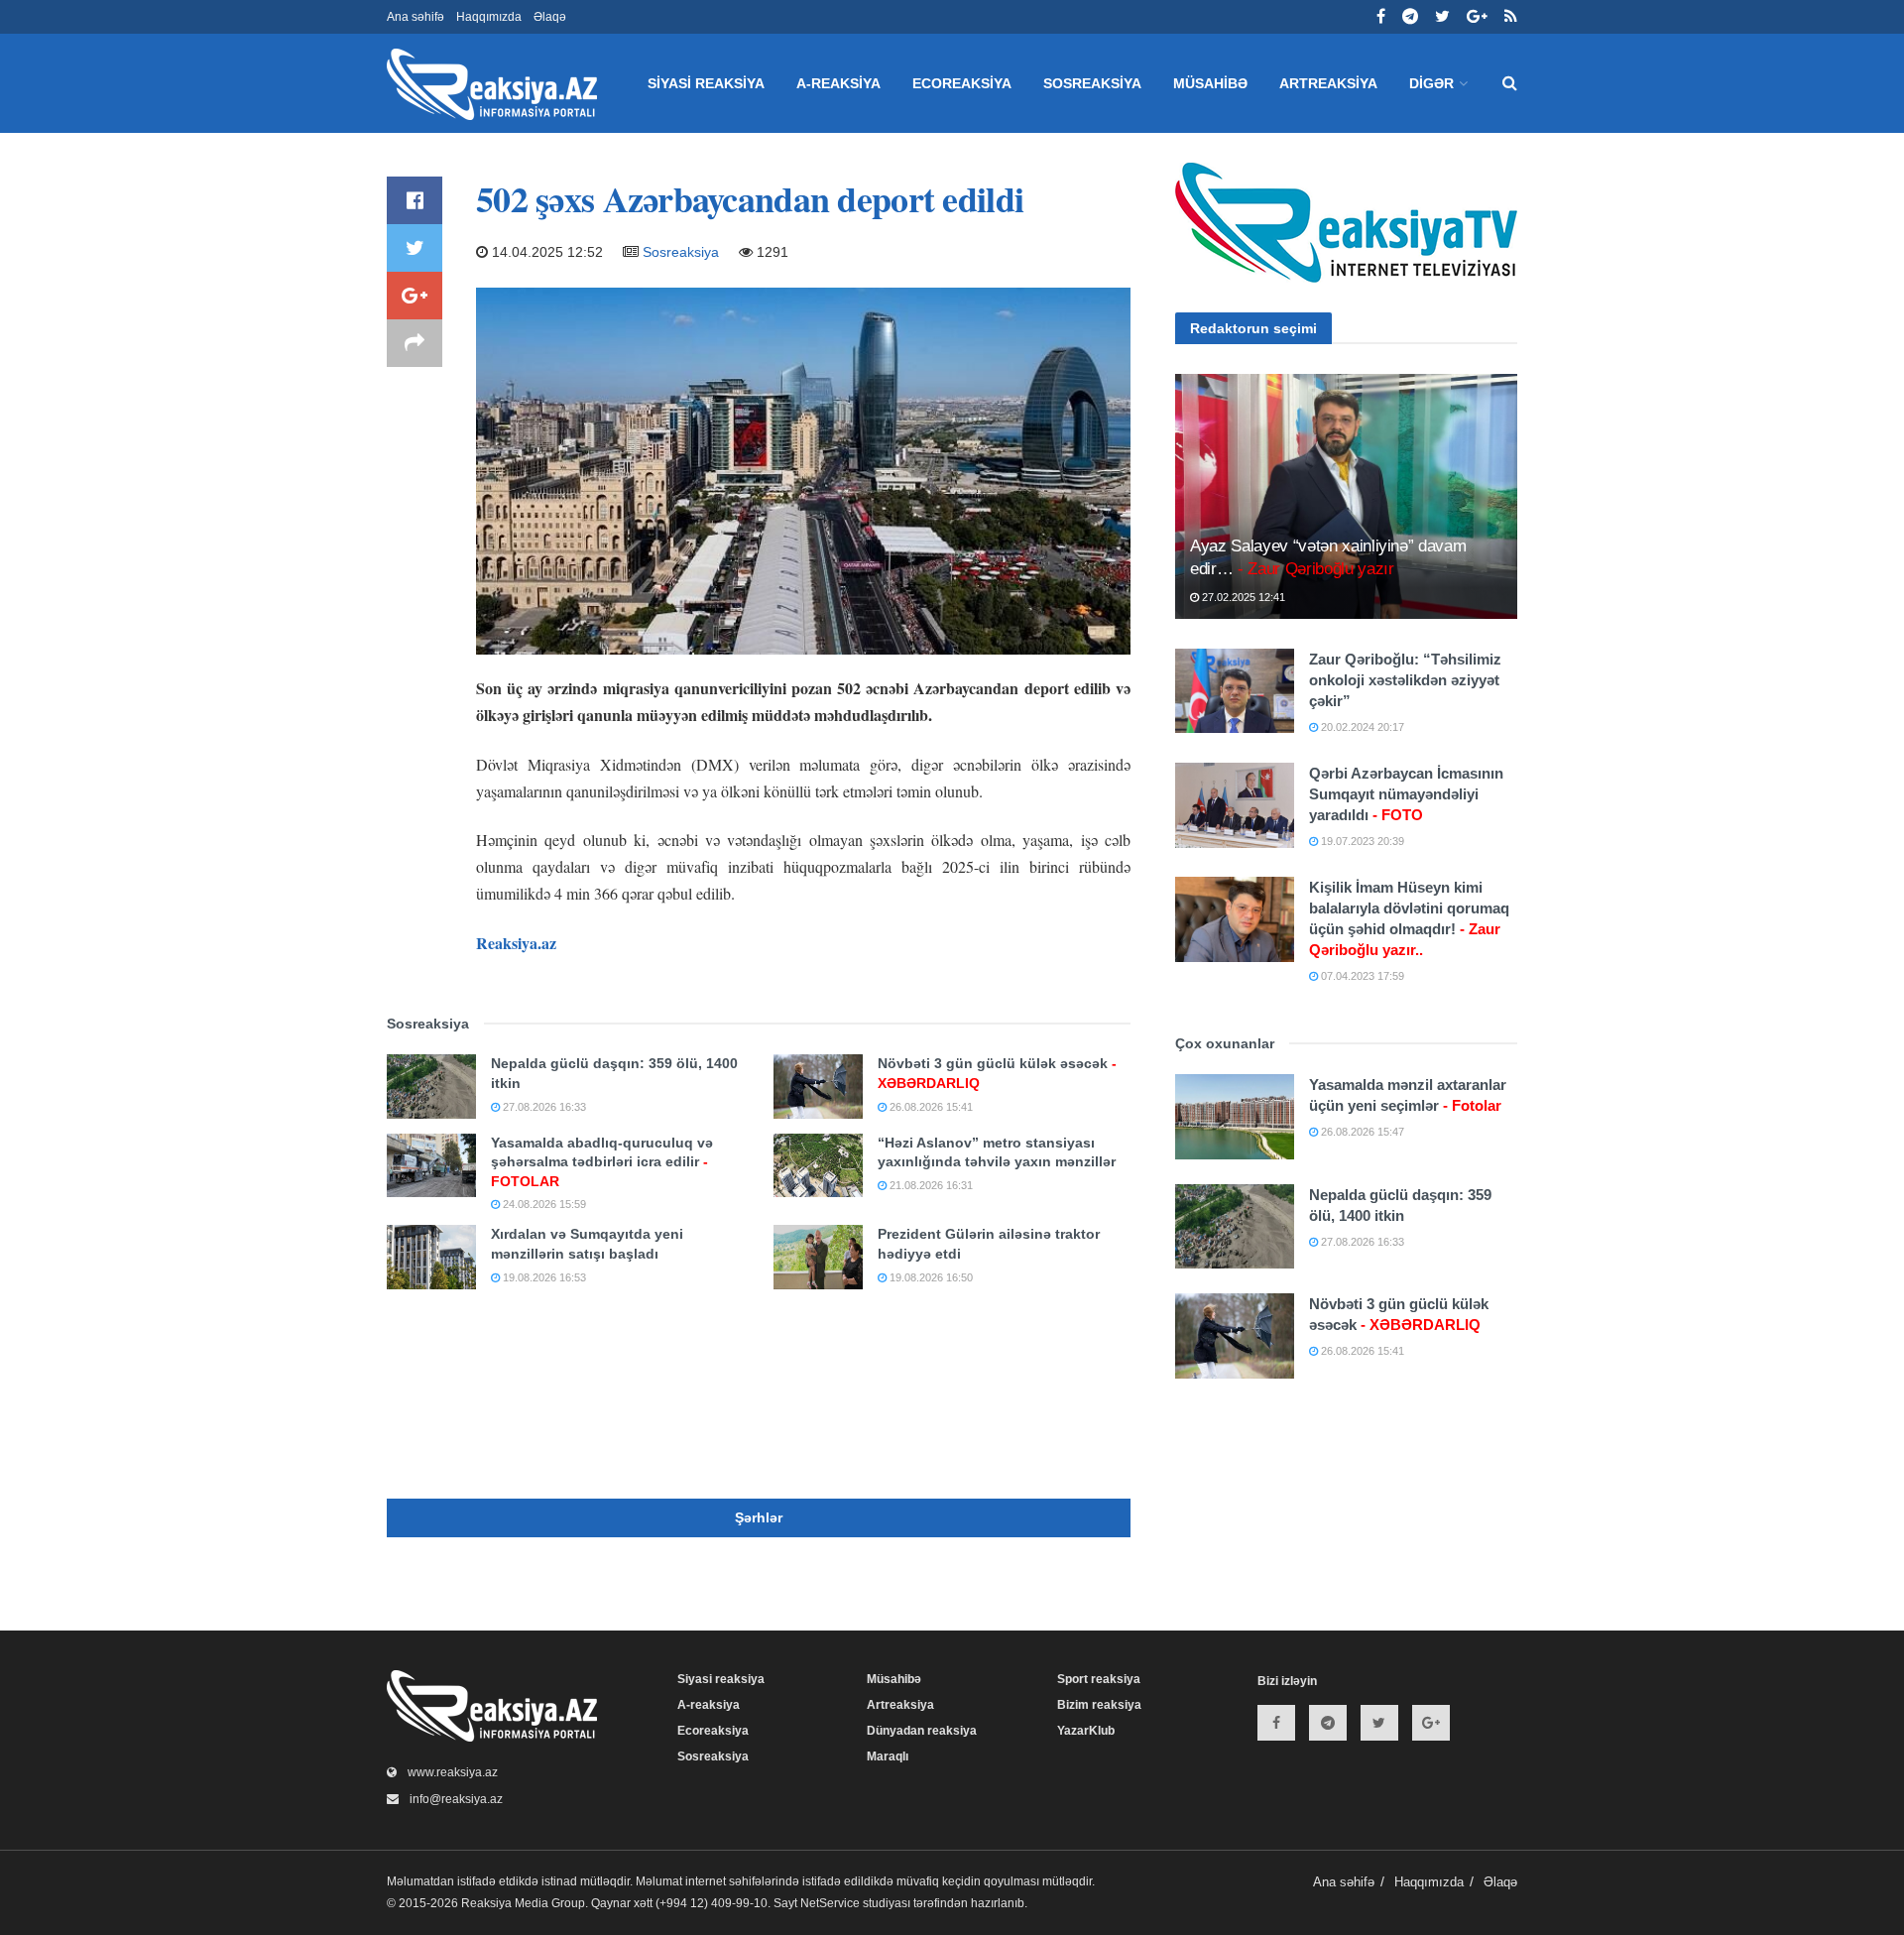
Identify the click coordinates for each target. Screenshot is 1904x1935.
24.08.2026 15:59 (543, 1204)
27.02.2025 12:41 (1242, 597)
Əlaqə (550, 17)
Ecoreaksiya (962, 83)
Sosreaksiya (1092, 83)
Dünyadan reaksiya (922, 1731)
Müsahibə (1210, 83)
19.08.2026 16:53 (543, 1277)
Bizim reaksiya (1099, 1705)
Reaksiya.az (516, 943)
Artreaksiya (1328, 83)
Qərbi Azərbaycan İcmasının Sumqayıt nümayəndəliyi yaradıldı (1406, 794)
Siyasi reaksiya (706, 83)
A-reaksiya (838, 83)
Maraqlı (888, 1756)
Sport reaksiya (1099, 1679)
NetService (830, 1903)
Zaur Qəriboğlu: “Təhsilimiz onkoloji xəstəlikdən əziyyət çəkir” (1405, 680)
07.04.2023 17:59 (1361, 976)
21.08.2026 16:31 (930, 1185)
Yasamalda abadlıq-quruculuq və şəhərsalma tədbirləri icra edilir (602, 1162)
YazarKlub (1086, 1731)
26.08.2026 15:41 (930, 1107)
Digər (1431, 83)
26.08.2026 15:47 (1361, 1132)
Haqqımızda (489, 17)
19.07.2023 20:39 (1361, 841)
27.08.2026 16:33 (543, 1107)
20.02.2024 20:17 (1361, 727)
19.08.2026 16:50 (930, 1277)
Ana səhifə (416, 17)
